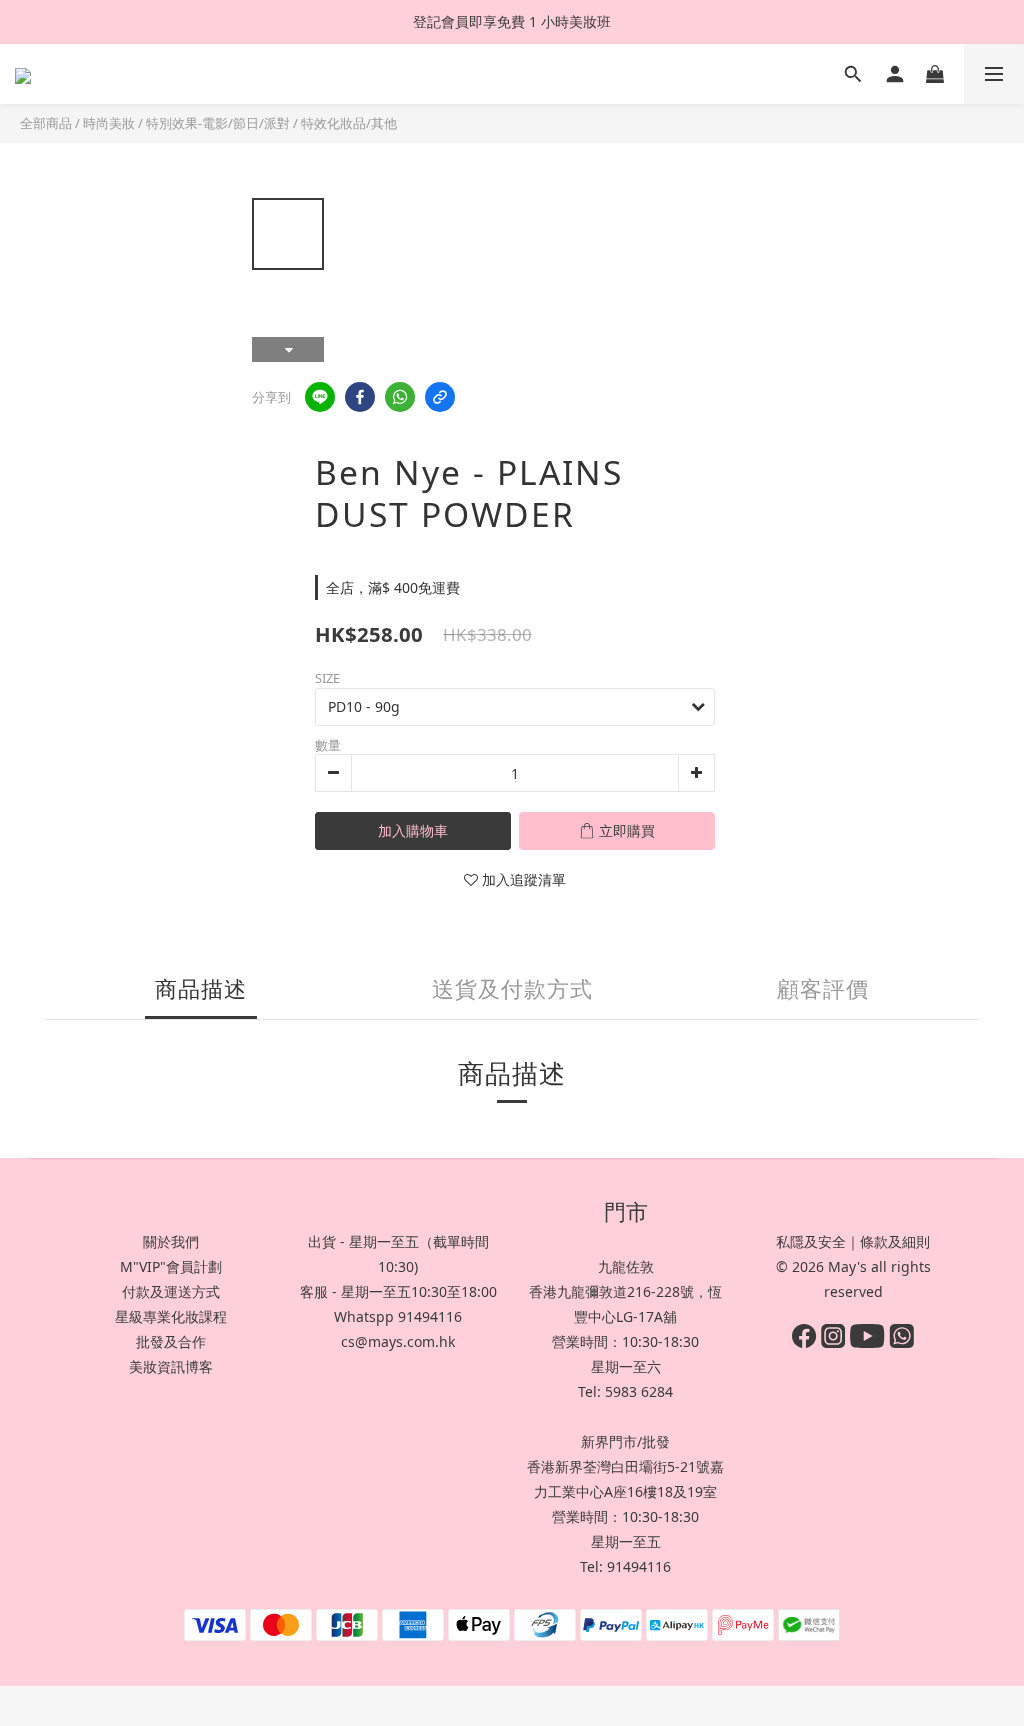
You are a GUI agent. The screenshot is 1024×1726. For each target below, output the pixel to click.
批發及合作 (171, 1341)
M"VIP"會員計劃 (171, 1266)
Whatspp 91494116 (398, 1316)
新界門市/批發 (625, 1441)
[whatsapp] (400, 397)
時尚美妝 (109, 123)
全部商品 (46, 123)
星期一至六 (626, 1366)
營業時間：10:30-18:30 (625, 1341)
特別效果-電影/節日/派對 (218, 123)
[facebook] (360, 397)
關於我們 (171, 1241)
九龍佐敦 (626, 1266)
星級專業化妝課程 (171, 1316)
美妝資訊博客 (171, 1366)
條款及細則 (895, 1241)
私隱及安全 (811, 1241)
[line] (320, 397)
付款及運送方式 (171, 1291)
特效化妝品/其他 (349, 123)
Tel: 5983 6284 (625, 1391)
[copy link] (440, 397)
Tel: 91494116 (625, 1566)
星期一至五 (626, 1541)
